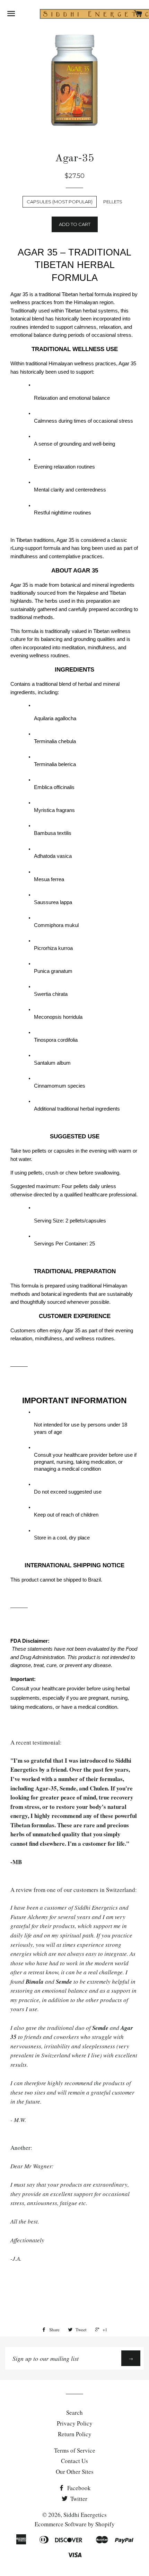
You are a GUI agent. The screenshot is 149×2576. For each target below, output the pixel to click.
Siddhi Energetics (85, 2515)
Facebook (78, 2488)
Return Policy (75, 2434)
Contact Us (74, 2461)
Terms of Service (75, 2450)
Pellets (113, 202)
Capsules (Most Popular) (60, 202)
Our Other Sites (75, 2472)
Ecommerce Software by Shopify (75, 2524)
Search (74, 2412)
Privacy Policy (75, 2423)
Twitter (78, 2499)
